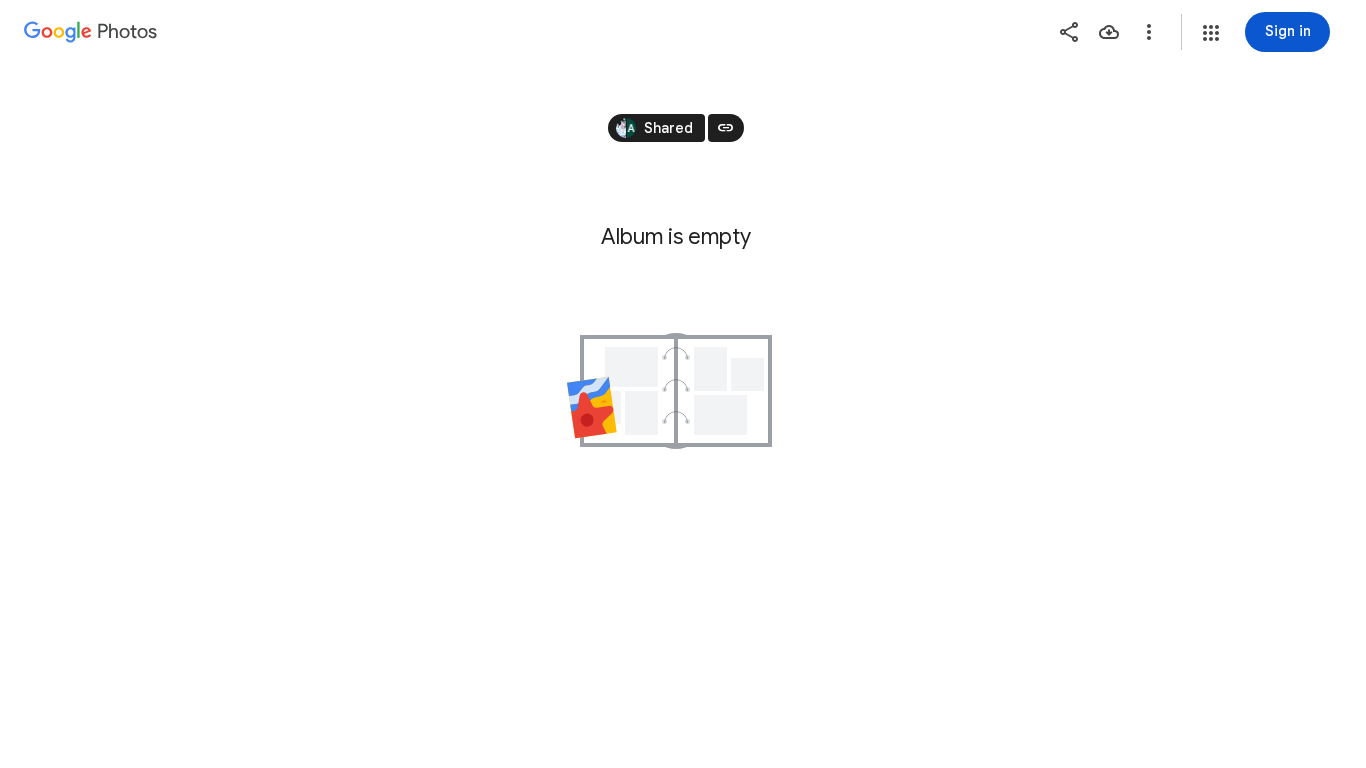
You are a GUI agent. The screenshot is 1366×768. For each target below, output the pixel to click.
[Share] (1069, 32)
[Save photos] (1109, 32)
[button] (1211, 33)
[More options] (1149, 32)
